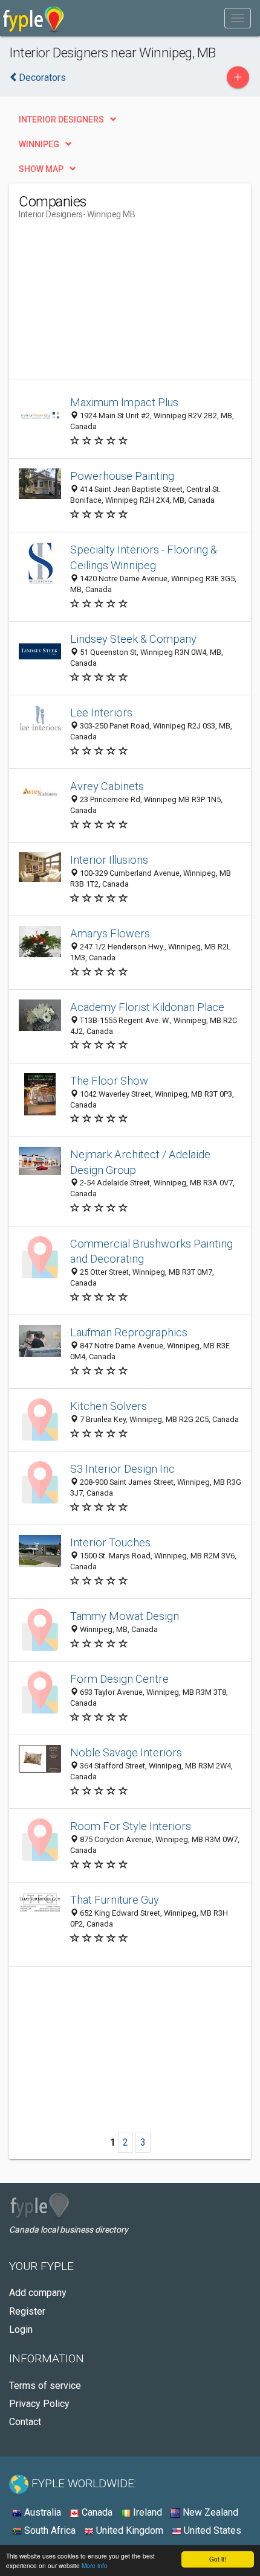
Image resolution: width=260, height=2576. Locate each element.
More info (95, 2565)
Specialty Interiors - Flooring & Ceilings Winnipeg (144, 557)
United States (211, 2530)
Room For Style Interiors (131, 1826)
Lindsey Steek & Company (133, 639)
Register (27, 2311)
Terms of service (45, 2386)
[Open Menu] (238, 18)
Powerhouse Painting (122, 476)
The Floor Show (109, 1081)
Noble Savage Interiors (126, 1752)
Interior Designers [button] (61, 120)
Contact (25, 2422)
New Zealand (209, 2512)
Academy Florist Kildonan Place (147, 1007)
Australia (41, 2512)
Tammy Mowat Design (125, 1616)
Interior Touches (110, 1542)
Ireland (146, 2512)
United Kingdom (128, 2530)
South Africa (49, 2530)
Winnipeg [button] (39, 144)
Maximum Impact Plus (124, 402)
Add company (38, 2293)
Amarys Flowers (110, 933)
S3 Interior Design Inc (122, 1469)
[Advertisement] (109, 304)
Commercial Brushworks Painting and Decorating (151, 1251)
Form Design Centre (119, 1679)
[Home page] (34, 18)
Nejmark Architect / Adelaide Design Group (140, 1162)
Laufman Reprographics (129, 1332)
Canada (96, 2512)
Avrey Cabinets (107, 786)
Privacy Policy (39, 2404)
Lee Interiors (101, 713)
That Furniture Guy (115, 1900)
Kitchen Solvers (109, 1406)
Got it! (218, 2559)
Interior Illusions (109, 860)
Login (21, 2329)
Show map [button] (41, 169)
